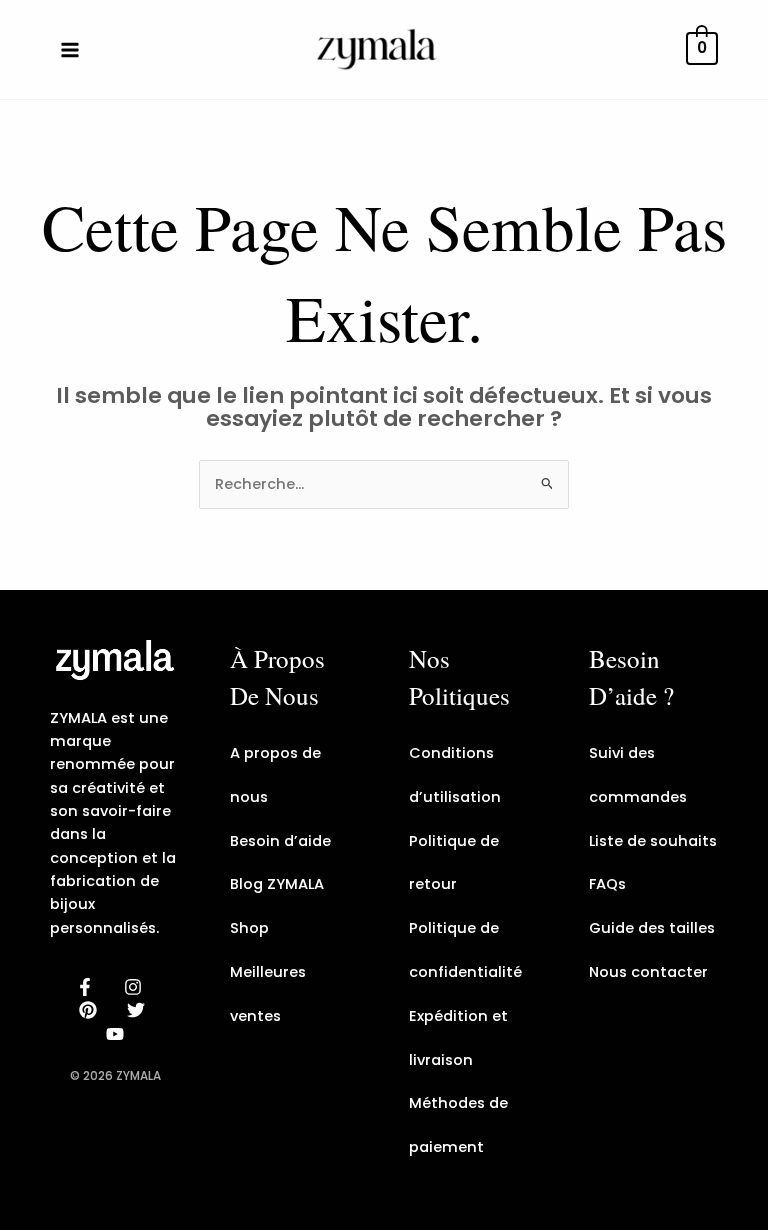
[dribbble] (139, 1010)
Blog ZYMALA (277, 884)
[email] (118, 1034)
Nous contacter (648, 972)
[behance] (91, 1010)
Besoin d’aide (280, 841)
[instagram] (136, 987)
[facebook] (88, 987)
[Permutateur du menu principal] (70, 49)
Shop (249, 928)
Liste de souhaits (653, 841)
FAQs (607, 884)
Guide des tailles (652, 928)
